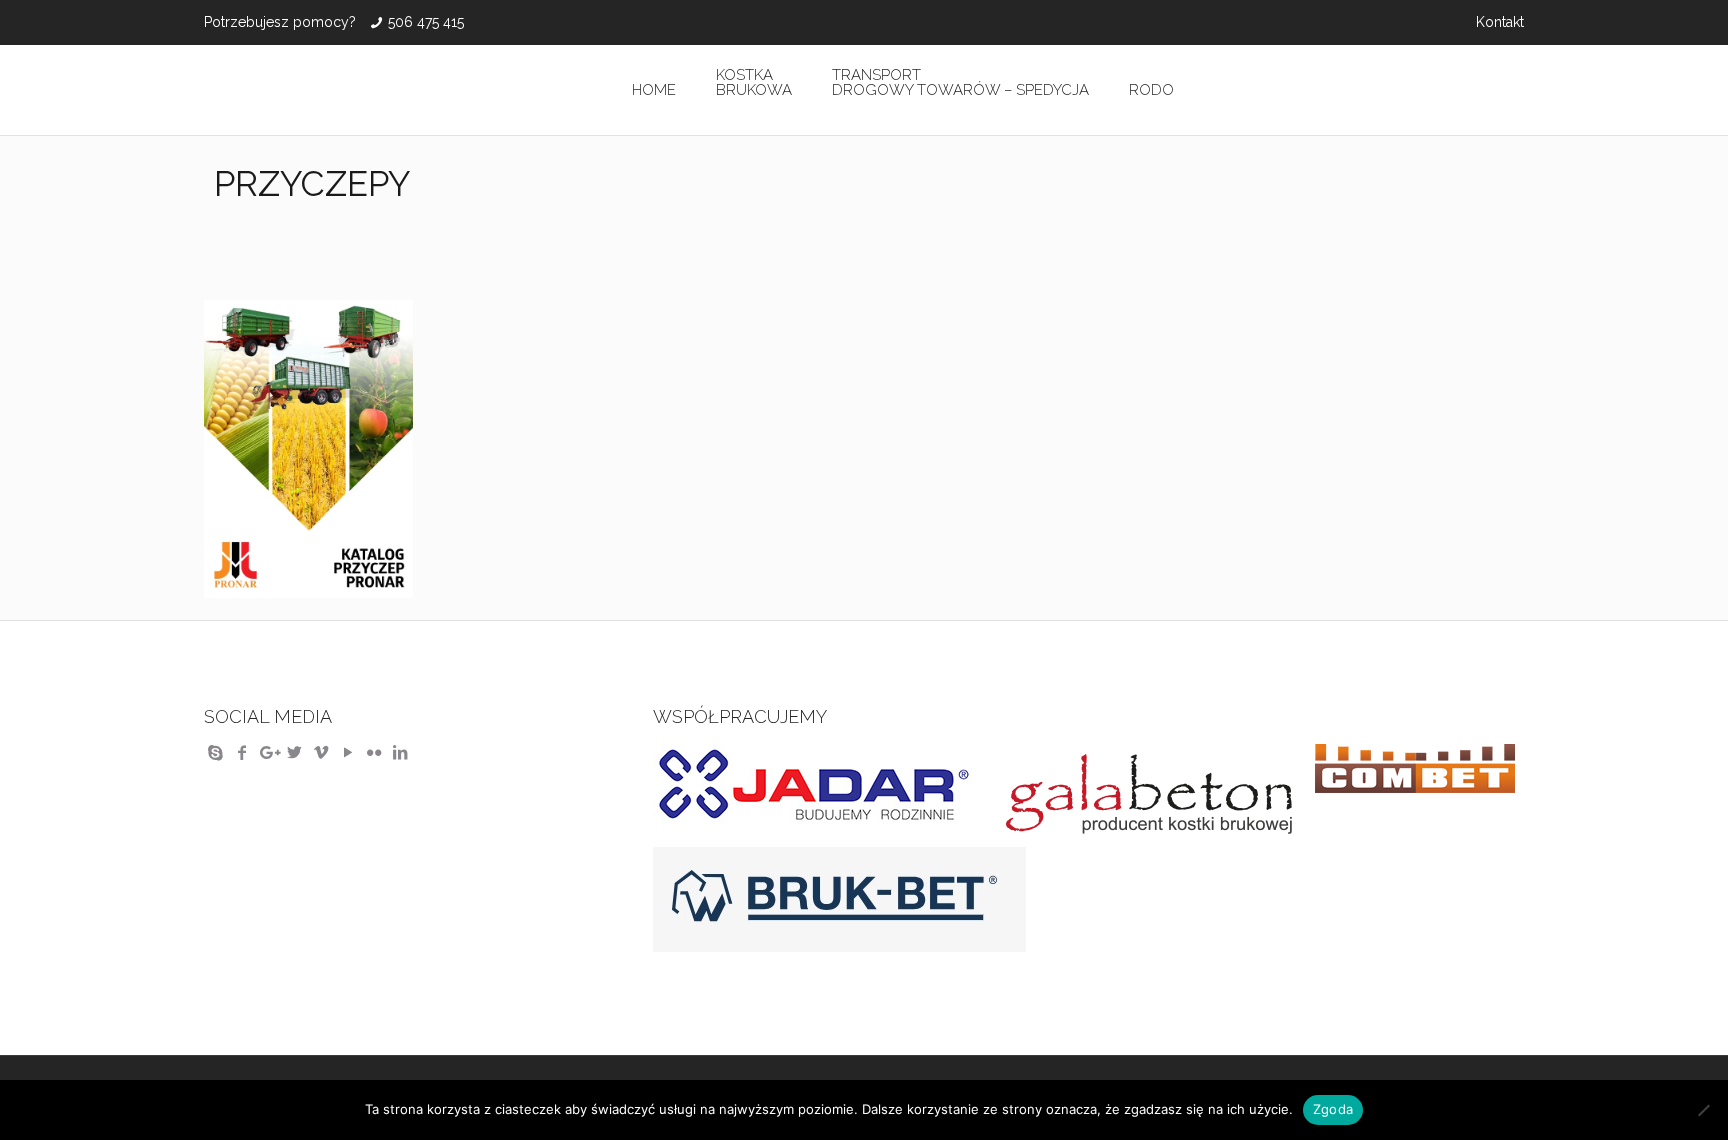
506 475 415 (426, 22)
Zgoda (1333, 1109)
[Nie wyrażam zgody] (1703, 1110)
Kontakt (1500, 22)
